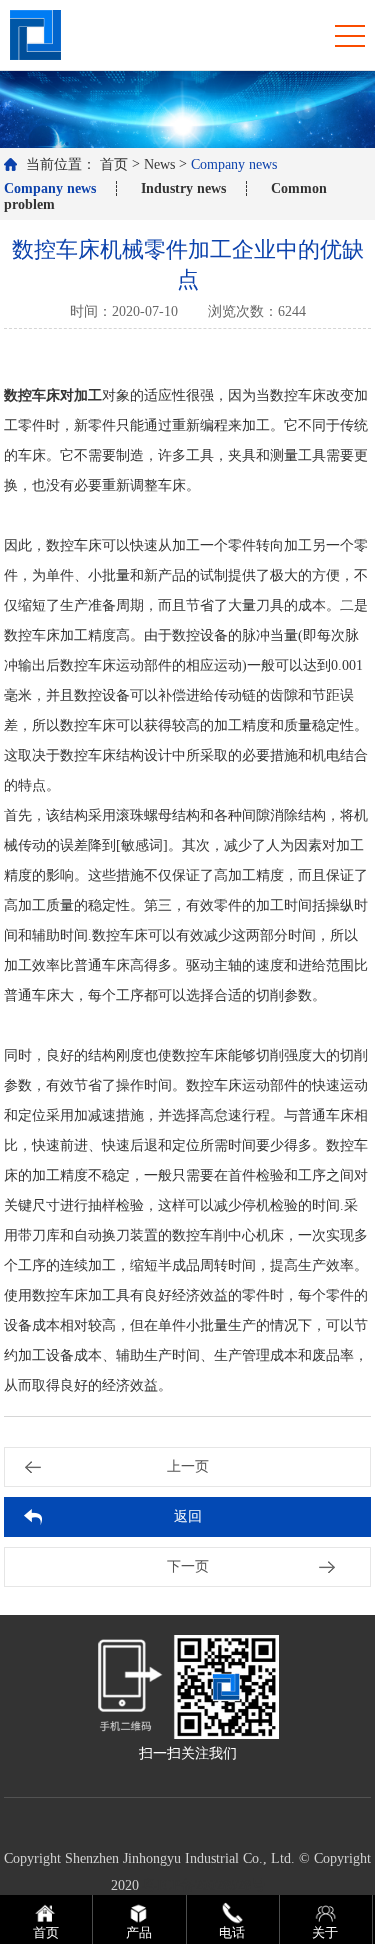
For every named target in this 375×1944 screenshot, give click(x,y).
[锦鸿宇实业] (35, 33)
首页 (114, 164)
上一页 (188, 1466)
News (159, 164)
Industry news (183, 188)
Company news (234, 164)
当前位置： (61, 164)
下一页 (188, 1566)
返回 (188, 1516)
